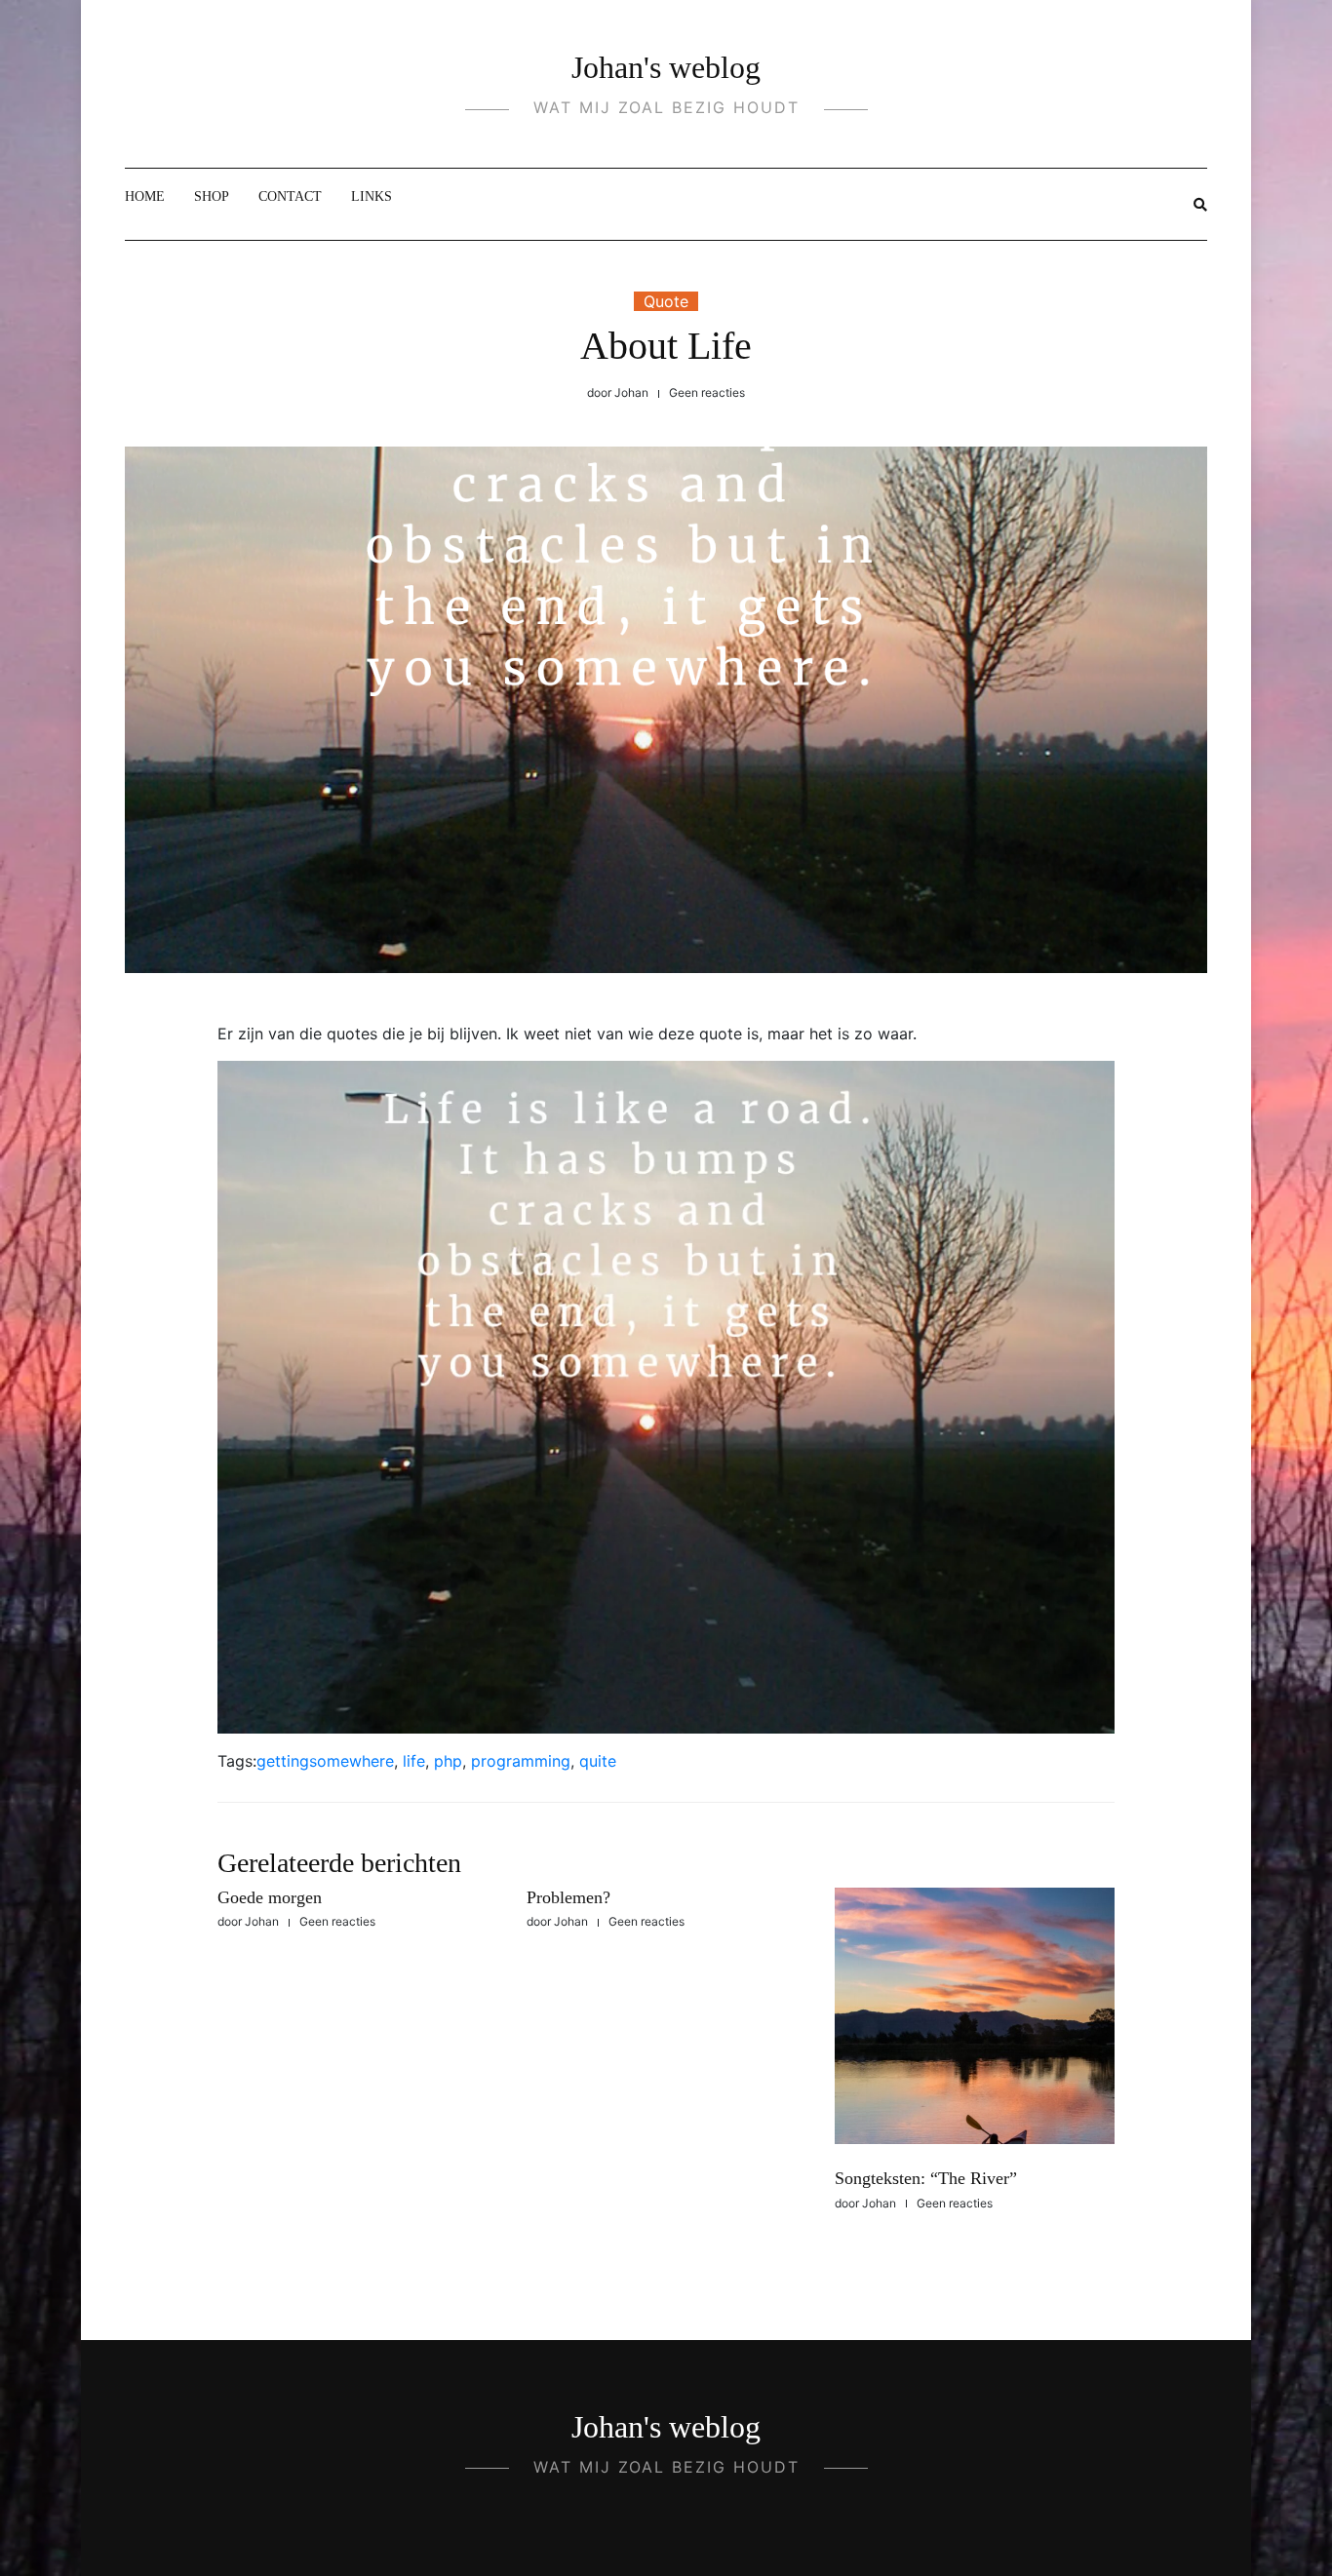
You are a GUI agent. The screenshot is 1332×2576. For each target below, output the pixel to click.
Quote (666, 301)
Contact (290, 196)
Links (372, 196)
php (448, 1761)
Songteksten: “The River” (926, 2178)
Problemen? (568, 1897)
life (414, 1761)
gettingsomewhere (325, 1761)
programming (521, 1761)
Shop (212, 196)
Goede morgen (270, 1897)
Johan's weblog (666, 67)
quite (598, 1761)
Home (145, 196)
